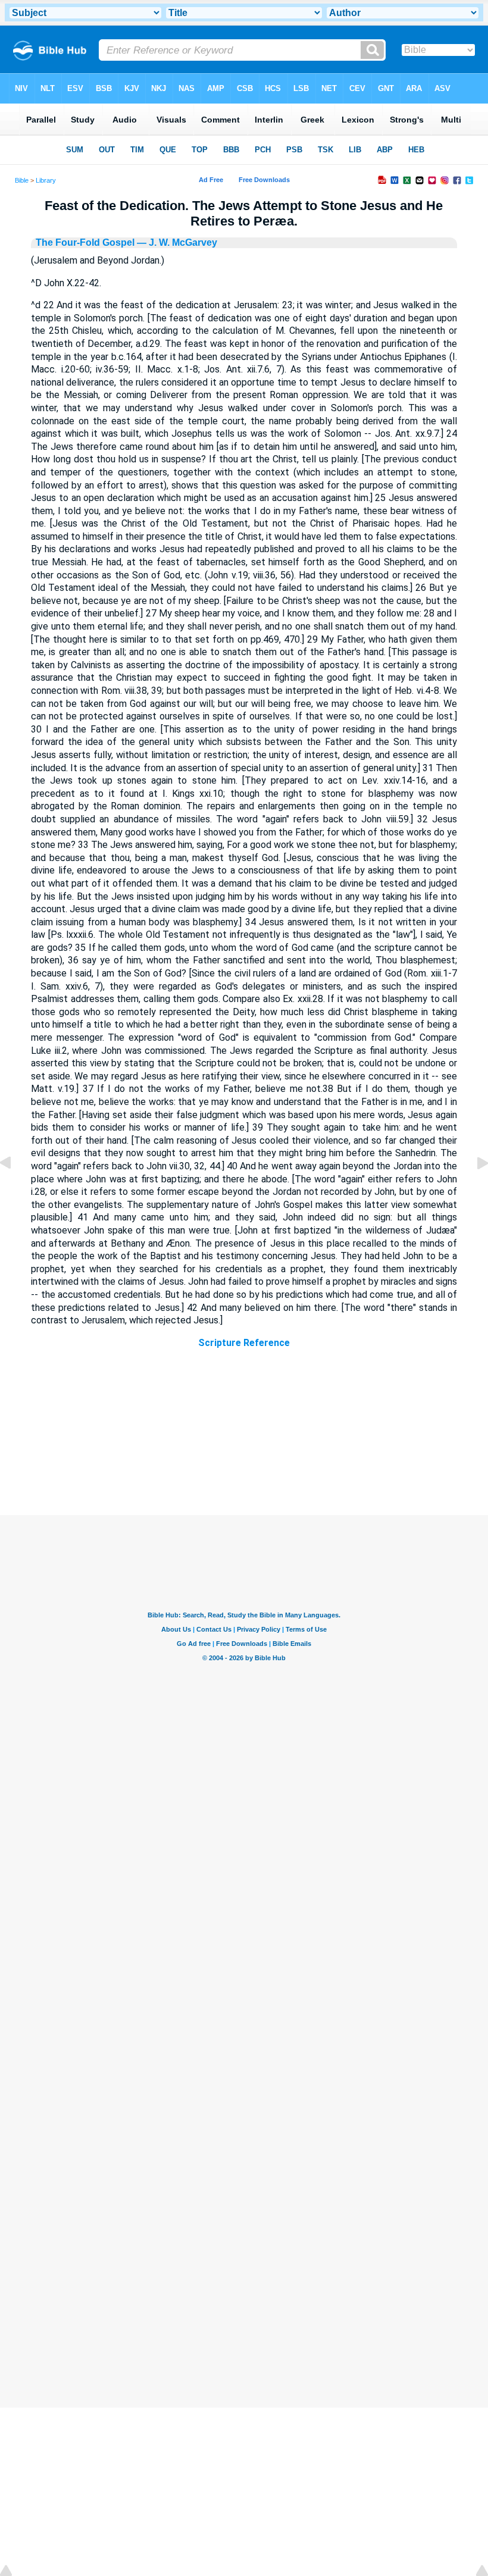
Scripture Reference (244, 1343)
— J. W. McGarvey (176, 242)
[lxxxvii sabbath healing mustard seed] (15, 1190)
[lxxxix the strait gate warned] (473, 1190)
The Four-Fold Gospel (85, 242)
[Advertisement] (244, 1442)
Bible (22, 180)
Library (46, 180)
